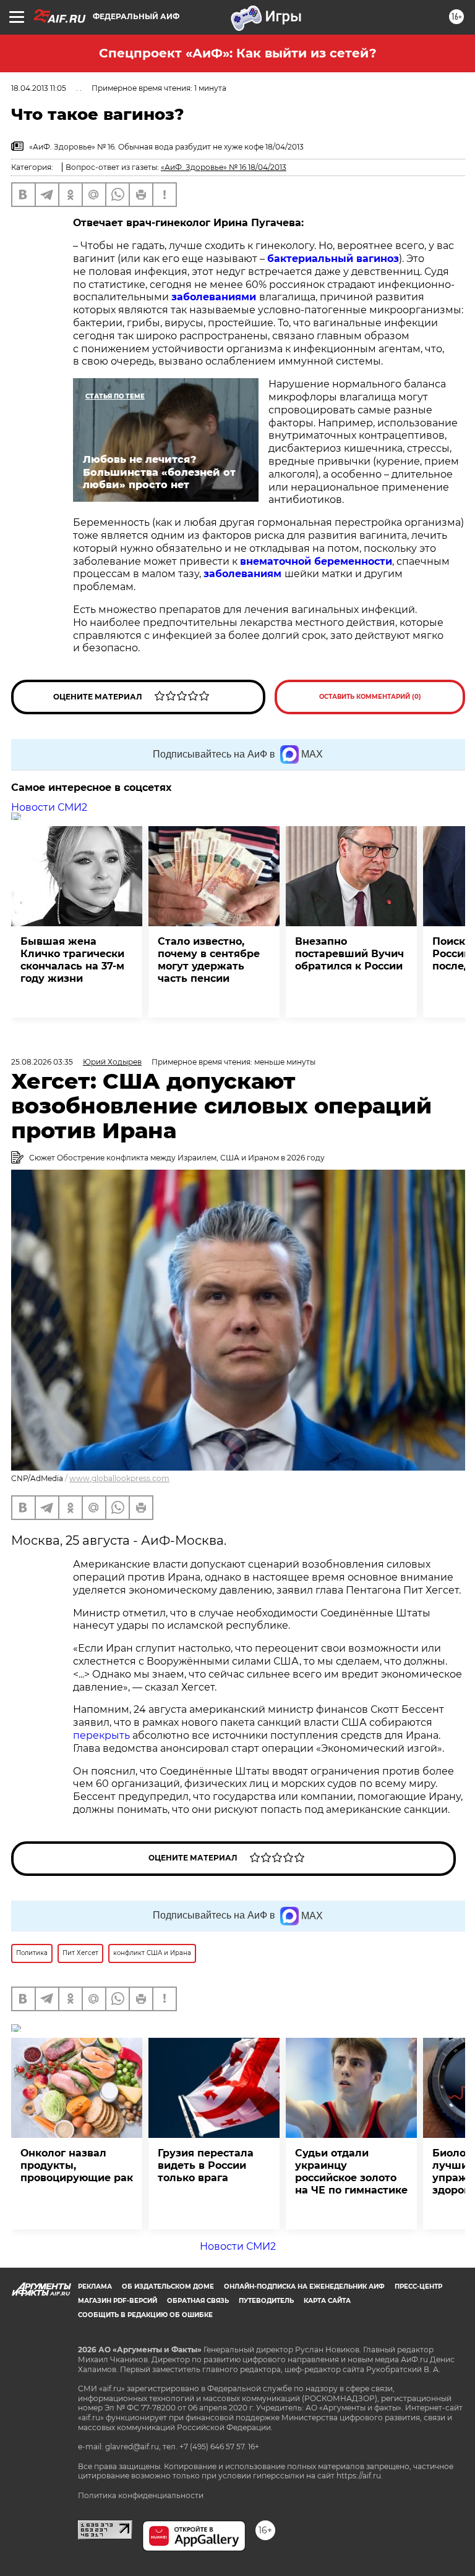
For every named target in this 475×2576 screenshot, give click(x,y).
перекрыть (101, 1735)
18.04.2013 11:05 (39, 88)
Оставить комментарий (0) (370, 697)
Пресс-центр (418, 2287)
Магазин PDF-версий (118, 2301)
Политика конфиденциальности (141, 2495)
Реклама (95, 2287)
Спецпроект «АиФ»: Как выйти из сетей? (238, 53)
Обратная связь (198, 2301)
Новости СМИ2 (49, 807)
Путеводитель (266, 2301)
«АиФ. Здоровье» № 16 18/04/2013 (224, 167)
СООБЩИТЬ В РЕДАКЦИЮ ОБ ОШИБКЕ (145, 2315)
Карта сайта (327, 2301)
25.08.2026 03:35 (42, 1062)
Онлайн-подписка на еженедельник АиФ (304, 2287)
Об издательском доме (168, 2287)
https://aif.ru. (360, 2476)
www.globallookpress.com (119, 1478)
